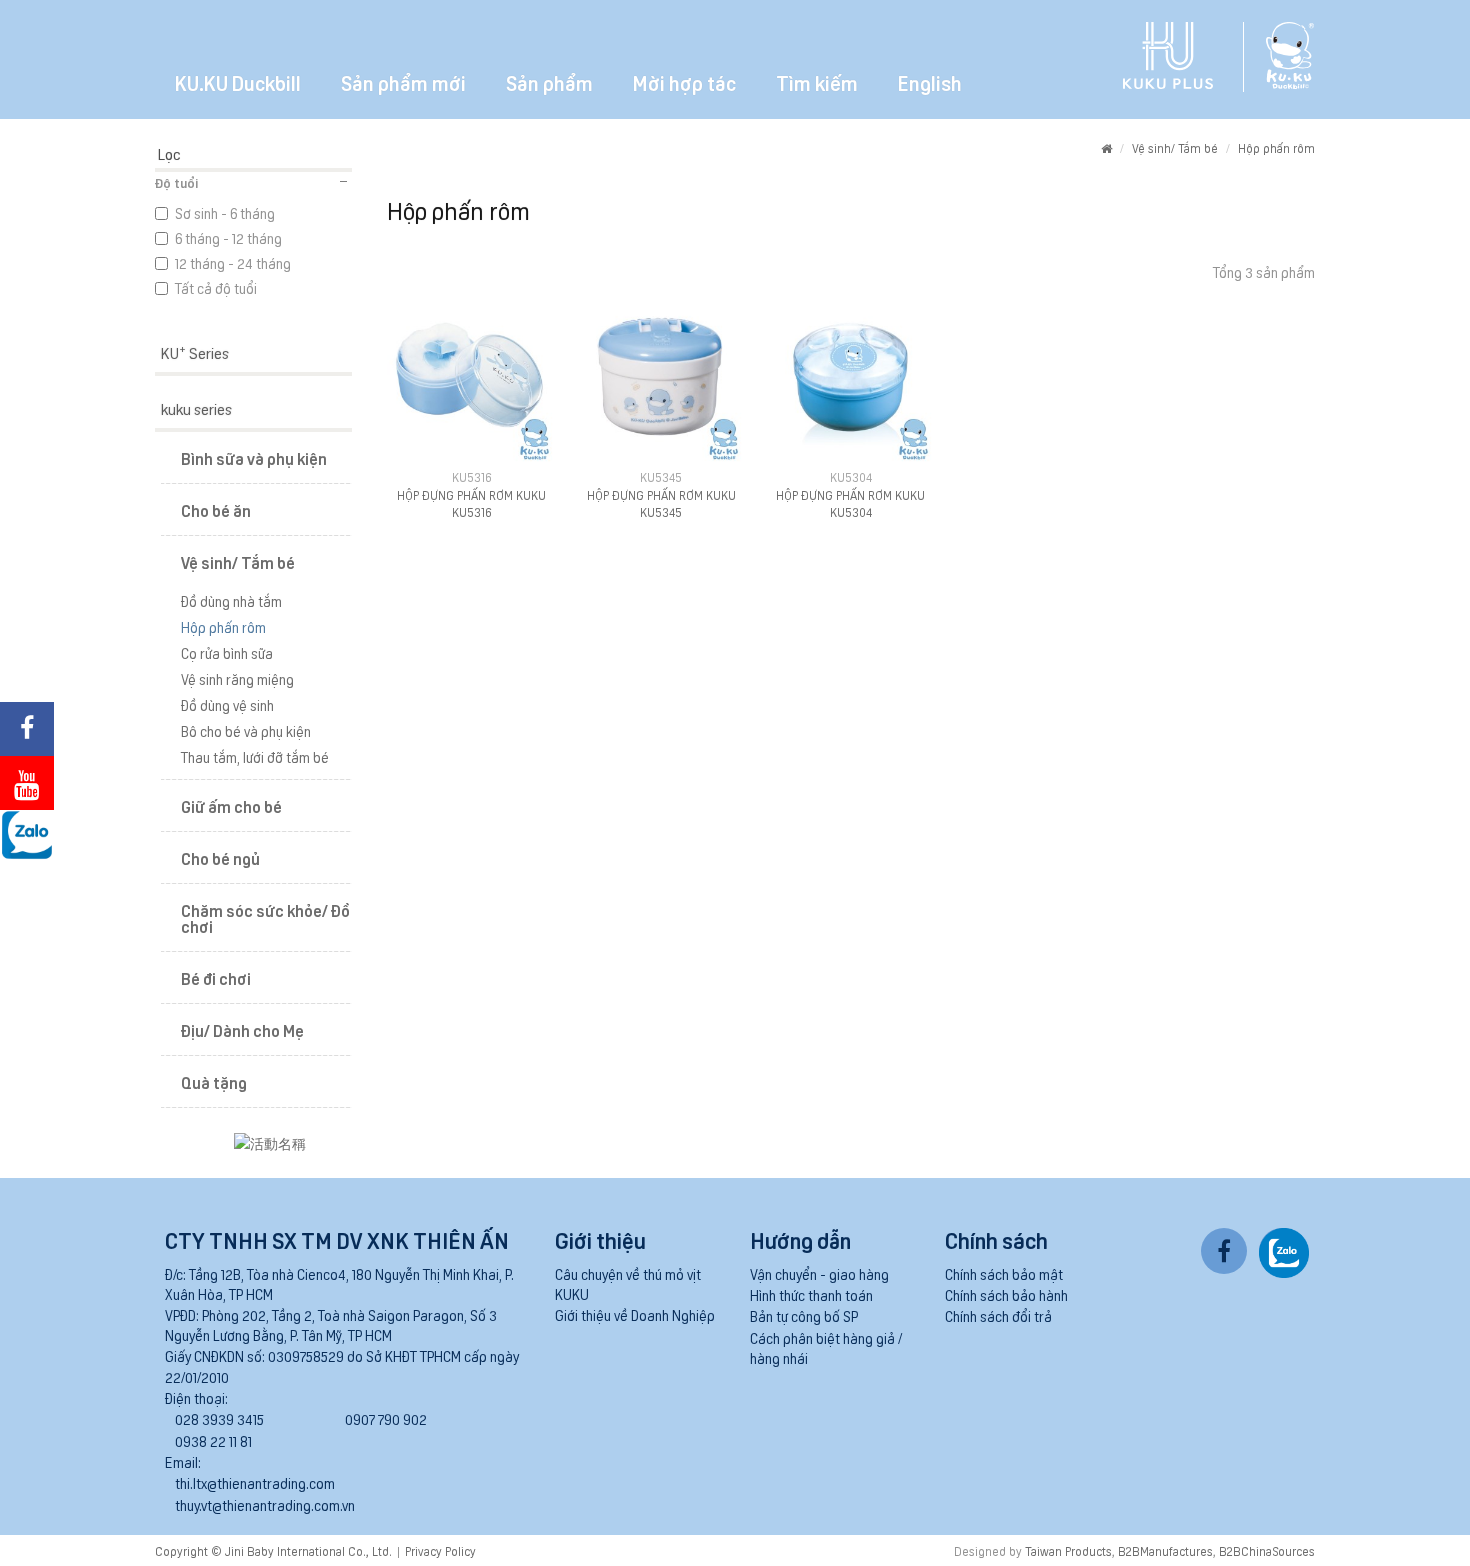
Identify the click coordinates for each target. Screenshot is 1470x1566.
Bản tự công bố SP (804, 1316)
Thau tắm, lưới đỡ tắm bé (255, 757)
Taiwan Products (1068, 1550)
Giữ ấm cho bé (231, 806)
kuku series (196, 408)
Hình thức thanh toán (811, 1295)
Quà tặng (214, 1082)
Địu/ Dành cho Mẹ (242, 1030)
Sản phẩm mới (403, 81)
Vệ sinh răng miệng (237, 679)
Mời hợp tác (684, 81)
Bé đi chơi (216, 978)
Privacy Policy (440, 1550)
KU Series (195, 351)
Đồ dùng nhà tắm (231, 601)
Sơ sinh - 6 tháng (225, 213)
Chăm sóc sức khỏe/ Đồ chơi (265, 918)
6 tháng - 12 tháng (228, 238)
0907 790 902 (386, 1419)
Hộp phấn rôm (1276, 147)
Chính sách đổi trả (998, 1316)
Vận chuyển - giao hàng (819, 1274)
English (930, 81)
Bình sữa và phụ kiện (254, 458)
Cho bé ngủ (220, 858)
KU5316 (471, 476)
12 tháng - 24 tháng (233, 263)
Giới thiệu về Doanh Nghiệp (635, 1315)
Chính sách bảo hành (1006, 1295)
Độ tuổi (176, 182)
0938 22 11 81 (213, 1441)
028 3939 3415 (219, 1419)
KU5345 (661, 476)
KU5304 (851, 476)
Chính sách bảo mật (1004, 1274)
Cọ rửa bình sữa (227, 653)
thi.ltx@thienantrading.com (255, 1483)
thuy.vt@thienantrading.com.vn (265, 1505)
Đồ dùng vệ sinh (227, 705)
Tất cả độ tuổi (216, 288)
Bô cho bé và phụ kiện (246, 731)
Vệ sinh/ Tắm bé (1175, 147)
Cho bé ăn (216, 510)
